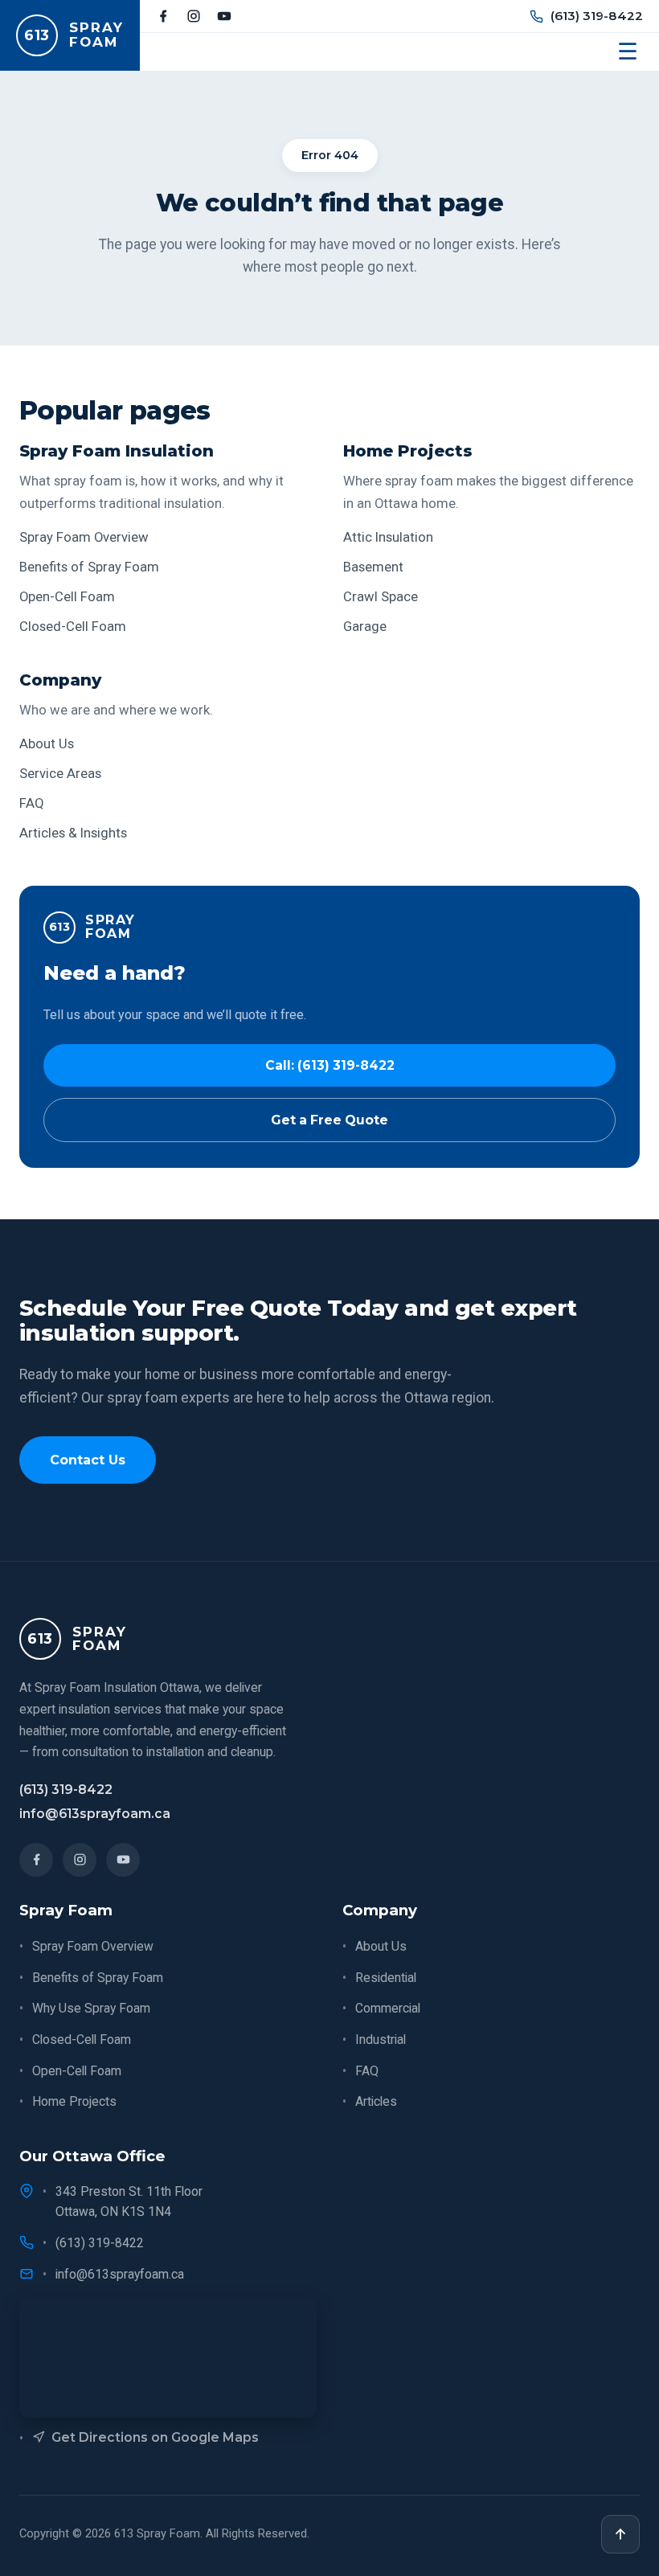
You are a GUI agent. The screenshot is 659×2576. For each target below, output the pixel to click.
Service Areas (60, 774)
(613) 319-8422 (597, 16)
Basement (373, 567)
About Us (47, 744)
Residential (386, 1978)
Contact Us (88, 1460)
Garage (365, 627)
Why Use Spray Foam (91, 2008)
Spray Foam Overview (84, 537)
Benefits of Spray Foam (89, 567)
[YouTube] (224, 16)
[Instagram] (194, 16)
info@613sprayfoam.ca (95, 1814)
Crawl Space (381, 597)
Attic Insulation (388, 537)
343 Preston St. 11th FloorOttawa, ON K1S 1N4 (129, 2201)
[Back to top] (620, 2534)
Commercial (388, 2008)
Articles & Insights (73, 833)
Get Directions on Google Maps (155, 2437)
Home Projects (74, 2101)
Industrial (381, 2040)
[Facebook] (163, 16)
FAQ (32, 803)
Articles (376, 2101)
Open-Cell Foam (67, 597)
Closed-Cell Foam (73, 627)
